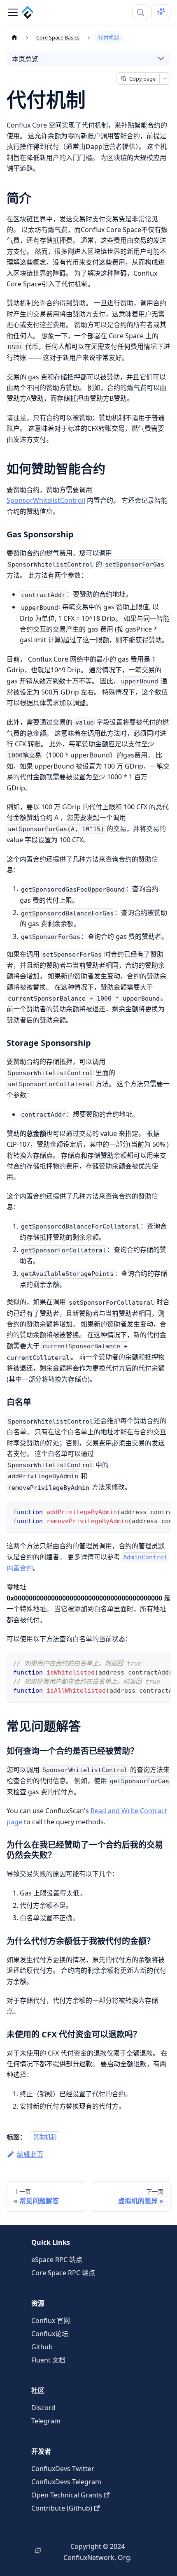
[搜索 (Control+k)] (140, 12)
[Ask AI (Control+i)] (161, 12)
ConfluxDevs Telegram (66, 2482)
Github (42, 2347)
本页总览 (25, 59)
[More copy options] (165, 79)
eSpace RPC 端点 (57, 2260)
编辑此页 (30, 2154)
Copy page (142, 79)
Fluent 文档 (48, 2360)
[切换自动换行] (145, 1511)
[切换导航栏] (13, 12)
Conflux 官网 (51, 2320)
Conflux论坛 (50, 2334)
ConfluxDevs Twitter (63, 2469)
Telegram (46, 2421)
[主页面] (14, 38)
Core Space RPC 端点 (63, 2273)
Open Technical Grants (67, 2495)
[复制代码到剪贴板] (160, 1511)
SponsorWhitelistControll (46, 500)
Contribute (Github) (62, 2508)
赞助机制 (45, 2137)
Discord (43, 2408)
